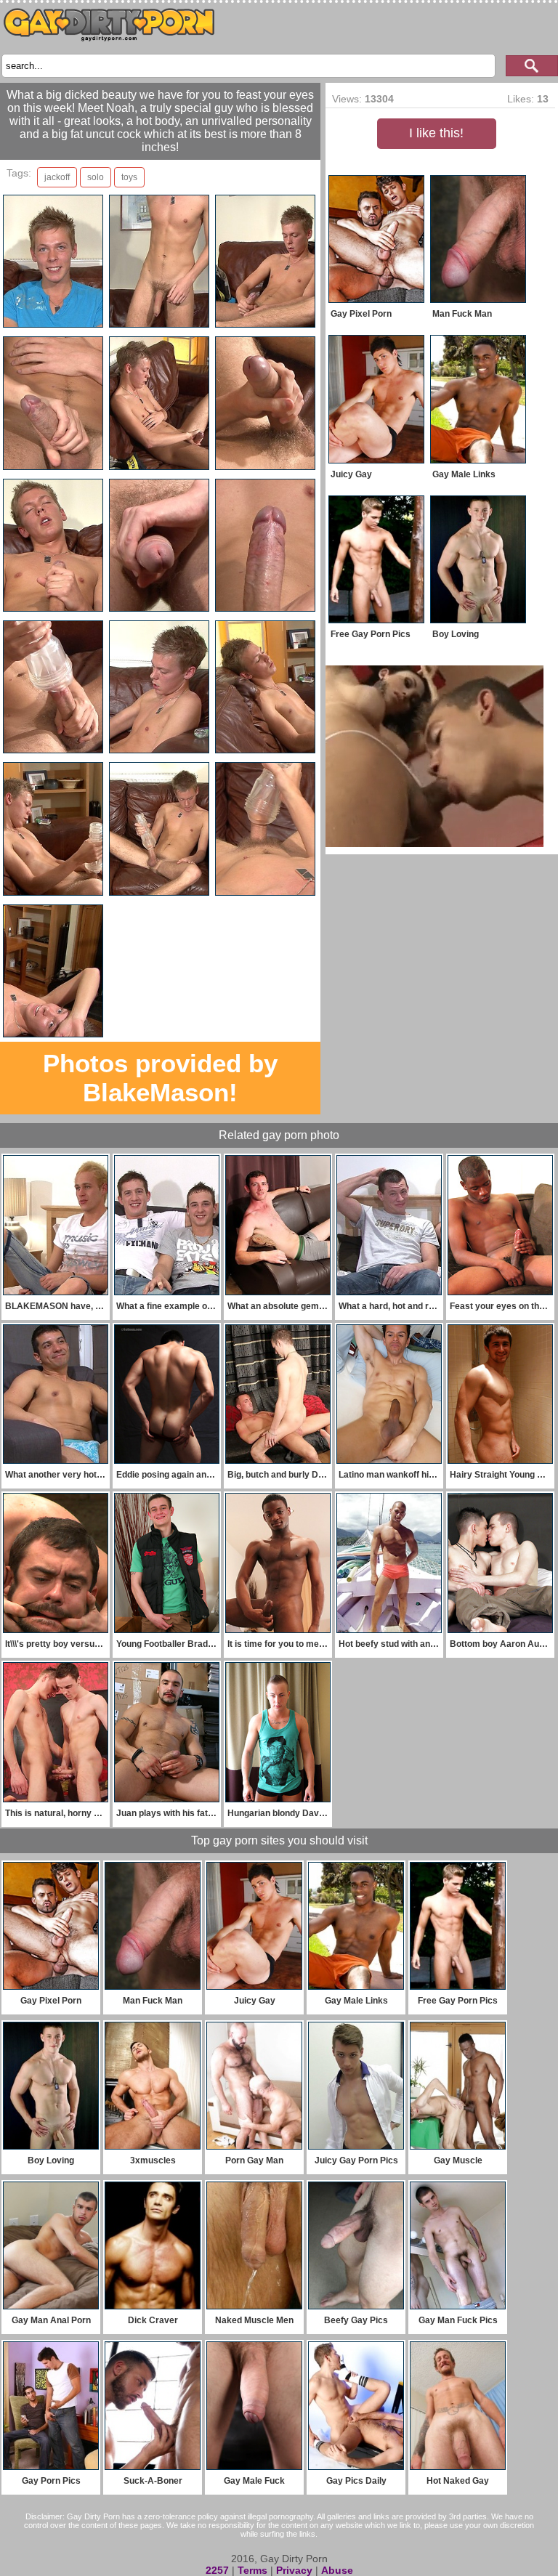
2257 (217, 2570)
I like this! (436, 133)
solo (96, 177)
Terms (252, 2570)
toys (129, 177)
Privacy (294, 2570)
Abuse (337, 2570)
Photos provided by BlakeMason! (160, 1078)
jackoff (57, 177)
